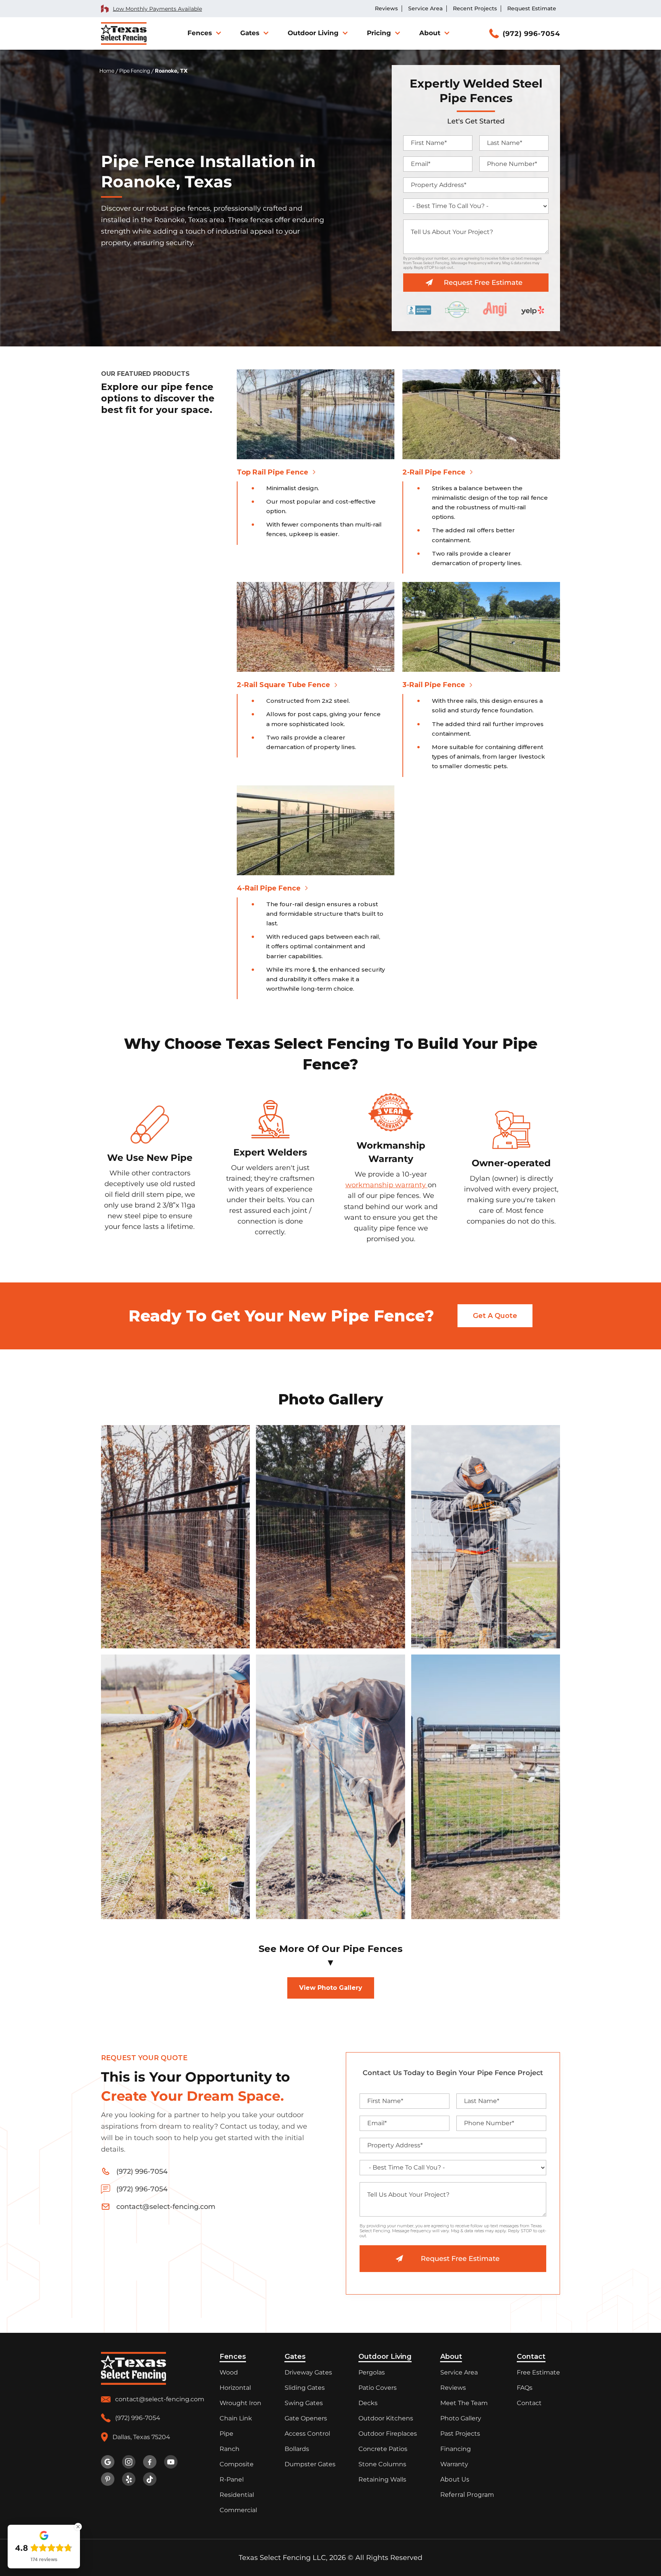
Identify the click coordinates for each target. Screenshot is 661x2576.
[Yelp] (533, 309)
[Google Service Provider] (457, 310)
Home (107, 71)
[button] (204, 33)
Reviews (386, 9)
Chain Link (236, 2418)
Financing (456, 2449)
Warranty (454, 2464)
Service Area (425, 9)
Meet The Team (464, 2403)
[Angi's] (495, 309)
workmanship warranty (387, 1185)
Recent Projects (475, 9)
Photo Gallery (461, 2418)
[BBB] (419, 309)
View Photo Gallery (331, 1988)
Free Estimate (538, 2372)
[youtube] (171, 2462)
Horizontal (235, 2388)
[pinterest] (108, 2479)
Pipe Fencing (135, 71)
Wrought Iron (240, 2403)
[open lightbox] (175, 1537)
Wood (229, 2372)
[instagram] (129, 2462)
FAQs (525, 2388)
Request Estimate (532, 9)
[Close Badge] (78, 2527)
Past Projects (460, 2434)
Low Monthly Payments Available (157, 9)
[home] (124, 34)
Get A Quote (495, 1316)
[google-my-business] (108, 2462)
